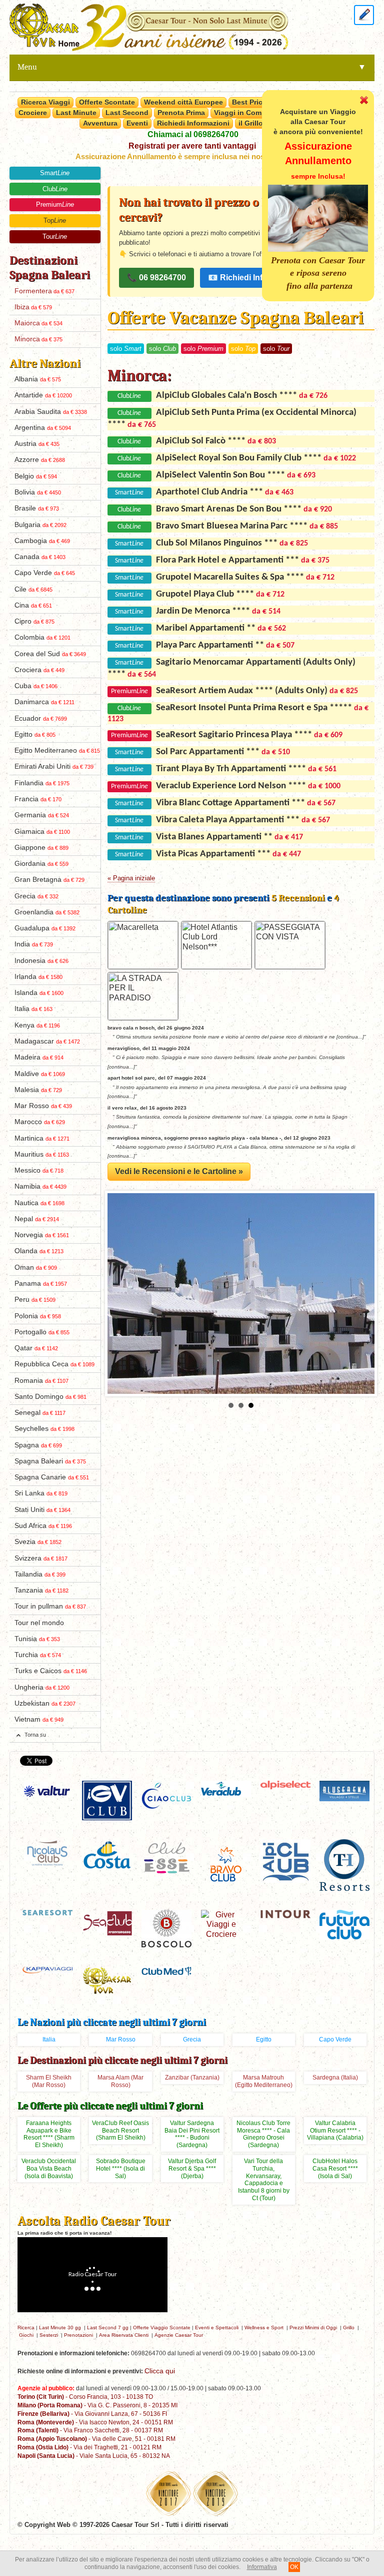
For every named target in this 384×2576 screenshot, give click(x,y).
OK (294, 2567)
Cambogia (42, 541)
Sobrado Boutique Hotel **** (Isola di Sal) (121, 2169)
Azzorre (40, 460)
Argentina (43, 428)
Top (55, 220)
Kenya (37, 1025)
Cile (33, 589)
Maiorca (38, 323)
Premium (55, 204)
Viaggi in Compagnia (249, 113)
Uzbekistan (45, 1703)
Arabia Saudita (51, 412)
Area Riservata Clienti (124, 2335)
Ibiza (33, 307)
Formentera (44, 291)
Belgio (36, 476)
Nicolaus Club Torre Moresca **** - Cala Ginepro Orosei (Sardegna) (263, 2134)
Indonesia (41, 961)
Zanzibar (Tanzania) (192, 2078)
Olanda (39, 1251)
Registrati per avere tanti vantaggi (192, 146)
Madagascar (47, 1041)
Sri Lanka (41, 1493)
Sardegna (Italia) (335, 2078)
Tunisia (37, 1639)
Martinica (42, 1138)
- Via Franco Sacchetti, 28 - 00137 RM (90, 2430)
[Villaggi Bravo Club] (226, 1864)
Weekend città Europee (183, 102)
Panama (41, 1283)
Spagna (38, 1445)
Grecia (36, 896)
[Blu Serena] (344, 1790)
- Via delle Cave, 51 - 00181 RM (96, 2439)
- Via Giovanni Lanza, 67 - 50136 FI (92, 2414)
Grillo (349, 2328)
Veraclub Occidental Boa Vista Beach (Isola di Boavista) (49, 2169)
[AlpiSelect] (285, 1784)
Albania (38, 379)
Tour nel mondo (39, 1623)
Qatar (36, 1348)
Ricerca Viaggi (45, 102)
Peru (35, 1300)
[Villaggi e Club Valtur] (47, 1791)
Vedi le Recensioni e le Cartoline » (179, 1171)
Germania (42, 815)
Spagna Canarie (52, 1477)
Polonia (38, 1316)
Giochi (26, 2335)
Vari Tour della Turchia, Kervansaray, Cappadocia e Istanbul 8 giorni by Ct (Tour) (264, 2180)
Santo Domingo (50, 1397)
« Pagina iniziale (131, 878)
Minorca (38, 339)
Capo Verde (45, 573)
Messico (39, 1170)
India (34, 944)
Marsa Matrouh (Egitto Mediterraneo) (264, 2081)
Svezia (38, 1542)
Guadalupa (45, 928)
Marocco (40, 1122)
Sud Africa (43, 1526)
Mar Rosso (43, 1106)
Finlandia (42, 783)
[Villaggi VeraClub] (226, 1788)
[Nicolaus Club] (47, 1852)
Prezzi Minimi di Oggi (313, 2328)
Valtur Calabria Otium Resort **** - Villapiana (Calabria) (335, 2131)
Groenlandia (47, 912)
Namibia (40, 1186)
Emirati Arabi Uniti (54, 766)
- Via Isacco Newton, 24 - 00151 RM (95, 2422)
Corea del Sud (50, 654)
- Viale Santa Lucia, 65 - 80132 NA (94, 2456)
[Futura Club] (344, 1924)
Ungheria (42, 1687)
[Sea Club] (107, 1922)
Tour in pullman (50, 1606)
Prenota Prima (181, 113)
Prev (120, 1294)
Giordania (41, 864)
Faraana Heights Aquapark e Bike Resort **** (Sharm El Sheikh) (49, 2134)
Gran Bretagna (49, 880)
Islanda (39, 993)
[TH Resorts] (344, 1865)
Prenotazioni (78, 2335)
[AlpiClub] (285, 1861)
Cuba (36, 686)
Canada (40, 557)
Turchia (38, 1655)
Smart (55, 173)
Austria (37, 444)
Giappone (41, 848)
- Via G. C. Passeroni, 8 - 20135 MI (97, 2405)
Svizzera (41, 1558)
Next (361, 1294)
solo (126, 349)
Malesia (38, 1090)
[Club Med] (166, 1971)
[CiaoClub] (166, 1795)
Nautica (39, 1203)
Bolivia (38, 492)
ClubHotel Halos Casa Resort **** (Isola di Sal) (335, 2169)
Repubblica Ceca (54, 1364)
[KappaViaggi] (47, 1969)
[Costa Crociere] (107, 1855)
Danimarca (44, 702)
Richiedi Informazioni (193, 123)
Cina (33, 605)
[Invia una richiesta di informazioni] (364, 14)
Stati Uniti (42, 1510)
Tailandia (40, 1574)
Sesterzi (49, 2335)
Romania (41, 1381)
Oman (36, 1267)
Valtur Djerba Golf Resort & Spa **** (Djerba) (192, 2169)
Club (55, 189)
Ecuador (41, 718)
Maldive (40, 1074)
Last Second (127, 113)
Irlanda (38, 977)
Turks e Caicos (51, 1671)
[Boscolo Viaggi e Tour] (166, 1928)
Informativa (262, 2567)
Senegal (40, 1413)
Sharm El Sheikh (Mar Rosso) (49, 2081)
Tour (55, 236)
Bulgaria (40, 525)
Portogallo (42, 1332)
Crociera (39, 670)
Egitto (35, 734)
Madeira (39, 1057)
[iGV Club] (107, 1800)
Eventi (137, 123)
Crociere (33, 113)
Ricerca (26, 2328)
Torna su (35, 1735)
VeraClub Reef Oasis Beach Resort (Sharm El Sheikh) (120, 2131)
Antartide (43, 395)
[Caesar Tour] (107, 1980)
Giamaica (42, 832)
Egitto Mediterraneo (57, 750)
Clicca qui (160, 2371)
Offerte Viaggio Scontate (162, 2328)
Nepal (37, 1219)
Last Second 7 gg (108, 2328)
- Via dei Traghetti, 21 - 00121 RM (89, 2447)
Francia (38, 799)
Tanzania (41, 1590)
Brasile (37, 508)
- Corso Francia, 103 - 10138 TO (85, 2397)
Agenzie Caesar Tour (179, 2335)
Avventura (100, 123)
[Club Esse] (166, 1857)
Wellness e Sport (264, 2328)
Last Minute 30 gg (60, 2328)
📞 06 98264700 (156, 278)
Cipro (34, 621)
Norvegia (42, 1235)
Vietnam (39, 1719)
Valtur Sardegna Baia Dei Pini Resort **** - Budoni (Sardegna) (192, 2134)
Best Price (249, 102)
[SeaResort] (47, 1912)
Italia (33, 1009)
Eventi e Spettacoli (217, 2328)
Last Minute (76, 113)
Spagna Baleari (50, 1461)
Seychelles (44, 1429)
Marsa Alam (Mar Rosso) (120, 2081)
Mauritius (42, 1154)
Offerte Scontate (107, 102)
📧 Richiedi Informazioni (254, 278)
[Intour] (285, 1914)
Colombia (42, 637)
